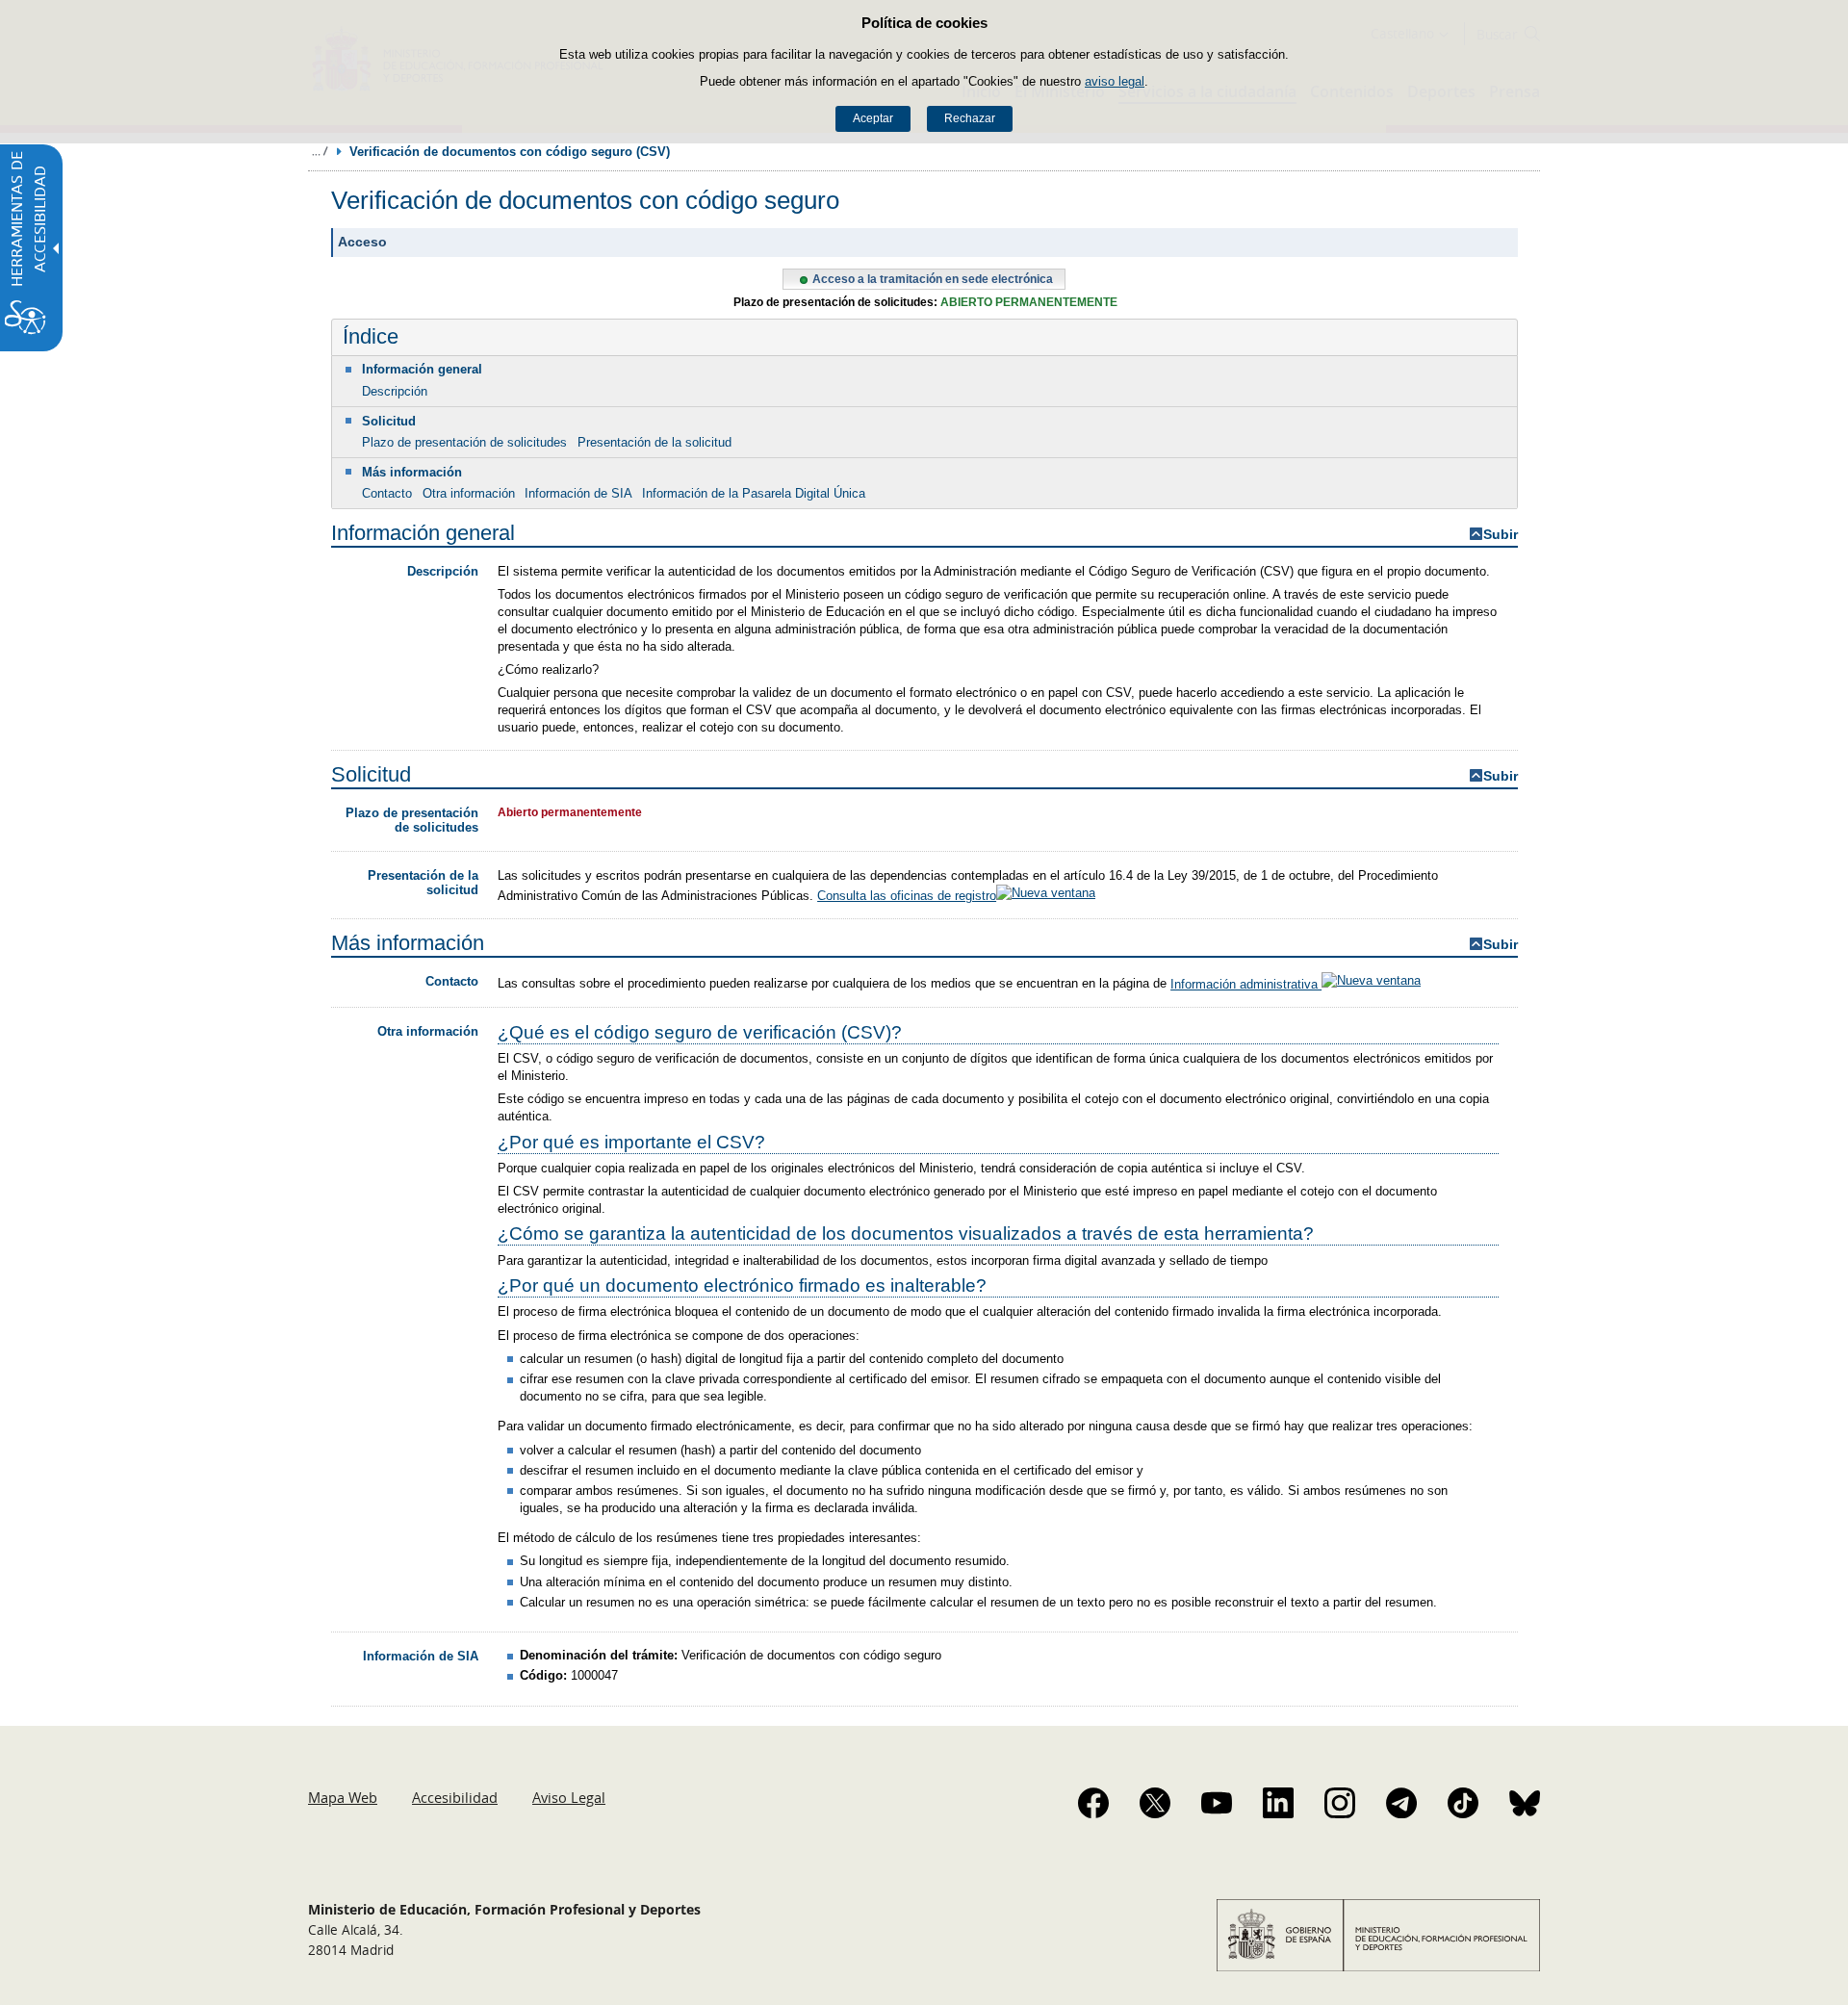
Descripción (395, 391)
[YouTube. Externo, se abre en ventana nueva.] (1217, 1803)
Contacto (387, 493)
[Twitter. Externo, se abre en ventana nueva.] (1155, 1803)
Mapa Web (343, 1797)
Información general (422, 369)
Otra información (469, 493)
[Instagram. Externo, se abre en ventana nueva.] (1340, 1803)
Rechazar (970, 118)
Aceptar (873, 118)
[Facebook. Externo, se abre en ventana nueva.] (1093, 1803)
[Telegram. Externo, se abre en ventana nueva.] (1401, 1803)
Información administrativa (1246, 984)
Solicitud (389, 421)
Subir (1501, 535)
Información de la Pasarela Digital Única (754, 493)
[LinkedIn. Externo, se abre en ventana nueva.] (1278, 1803)
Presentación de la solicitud (654, 442)
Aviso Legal (569, 1797)
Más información (412, 472)
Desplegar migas (320, 151)
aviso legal (1115, 81)
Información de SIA (578, 493)
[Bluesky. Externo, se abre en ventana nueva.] (1525, 1803)
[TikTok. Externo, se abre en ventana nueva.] (1463, 1803)
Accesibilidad (455, 1797)
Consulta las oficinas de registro (907, 896)
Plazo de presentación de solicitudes (464, 442)
